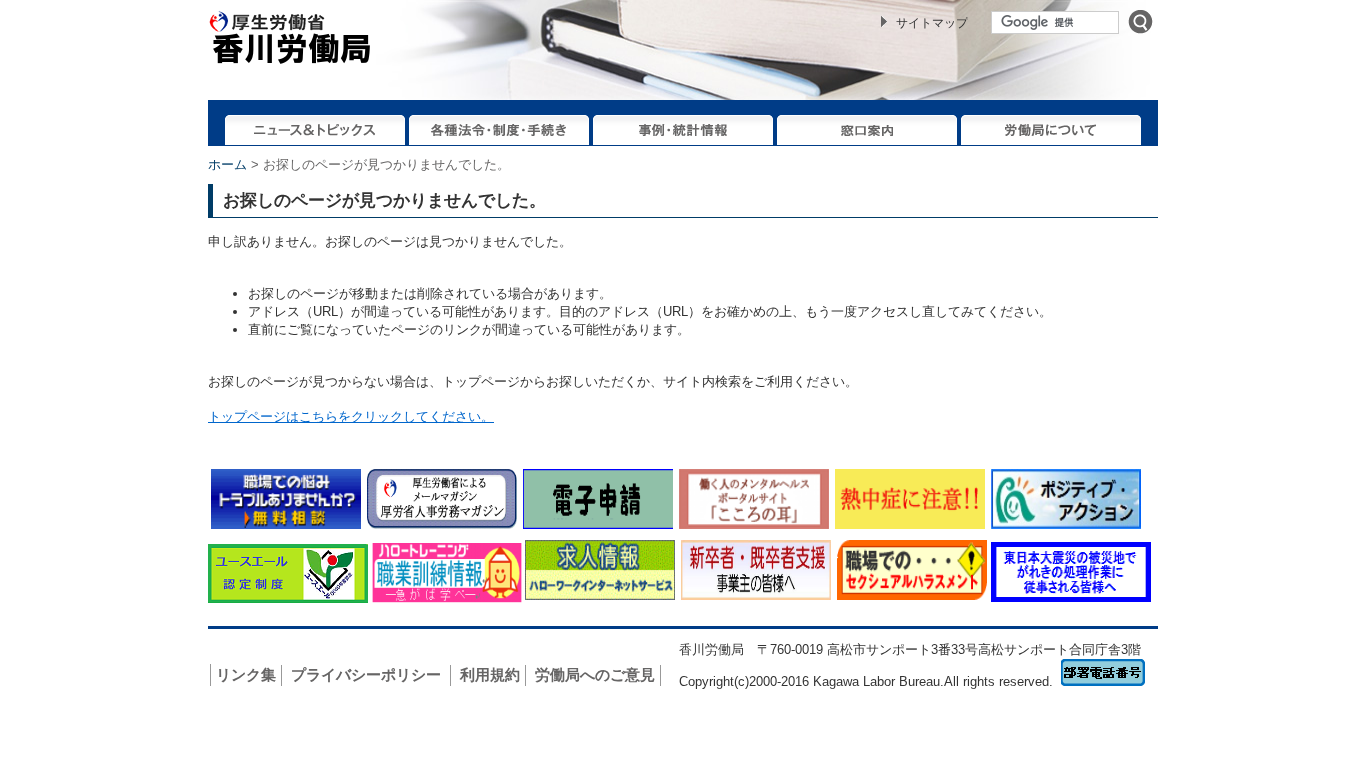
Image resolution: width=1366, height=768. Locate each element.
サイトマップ (932, 23)
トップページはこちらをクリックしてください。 (351, 416)
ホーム (227, 164)
